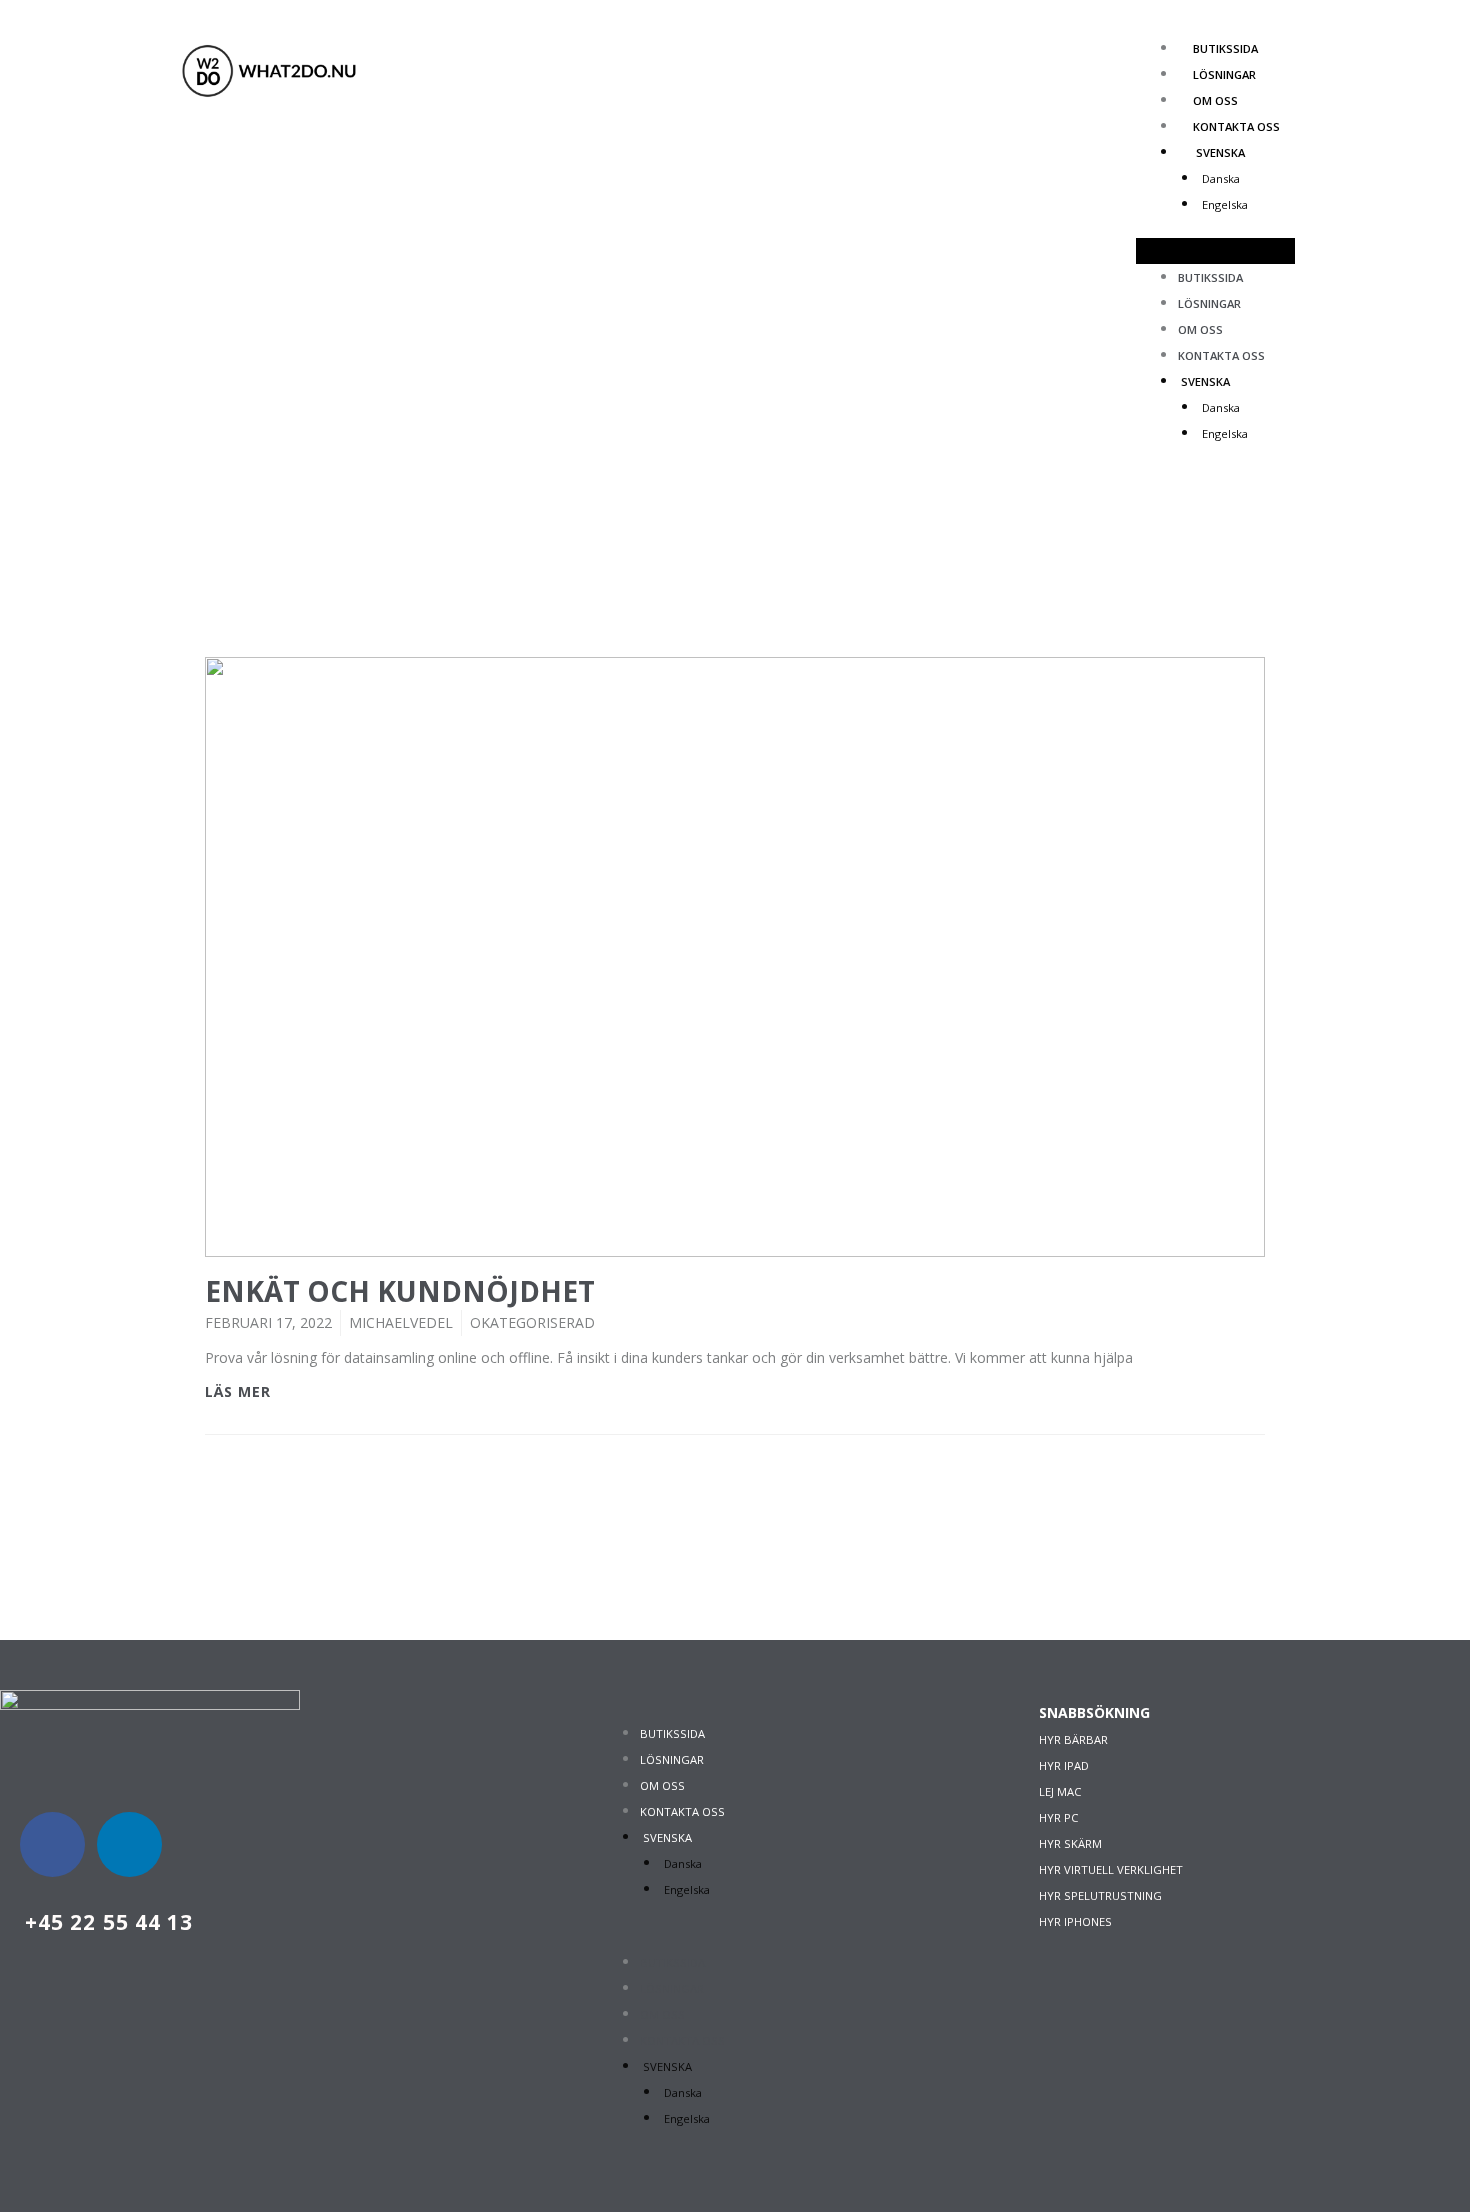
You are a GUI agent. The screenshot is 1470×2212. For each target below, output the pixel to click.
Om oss (1215, 100)
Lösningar (1224, 74)
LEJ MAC (1060, 1791)
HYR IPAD (1064, 1765)
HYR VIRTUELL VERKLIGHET (1111, 1869)
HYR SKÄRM (1070, 1843)
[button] (1215, 251)
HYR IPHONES (1075, 1921)
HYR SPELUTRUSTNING (1100, 1895)
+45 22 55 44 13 (109, 1922)
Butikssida (1225, 48)
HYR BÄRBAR (1073, 1739)
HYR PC (1058, 1817)
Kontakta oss (1236, 126)
